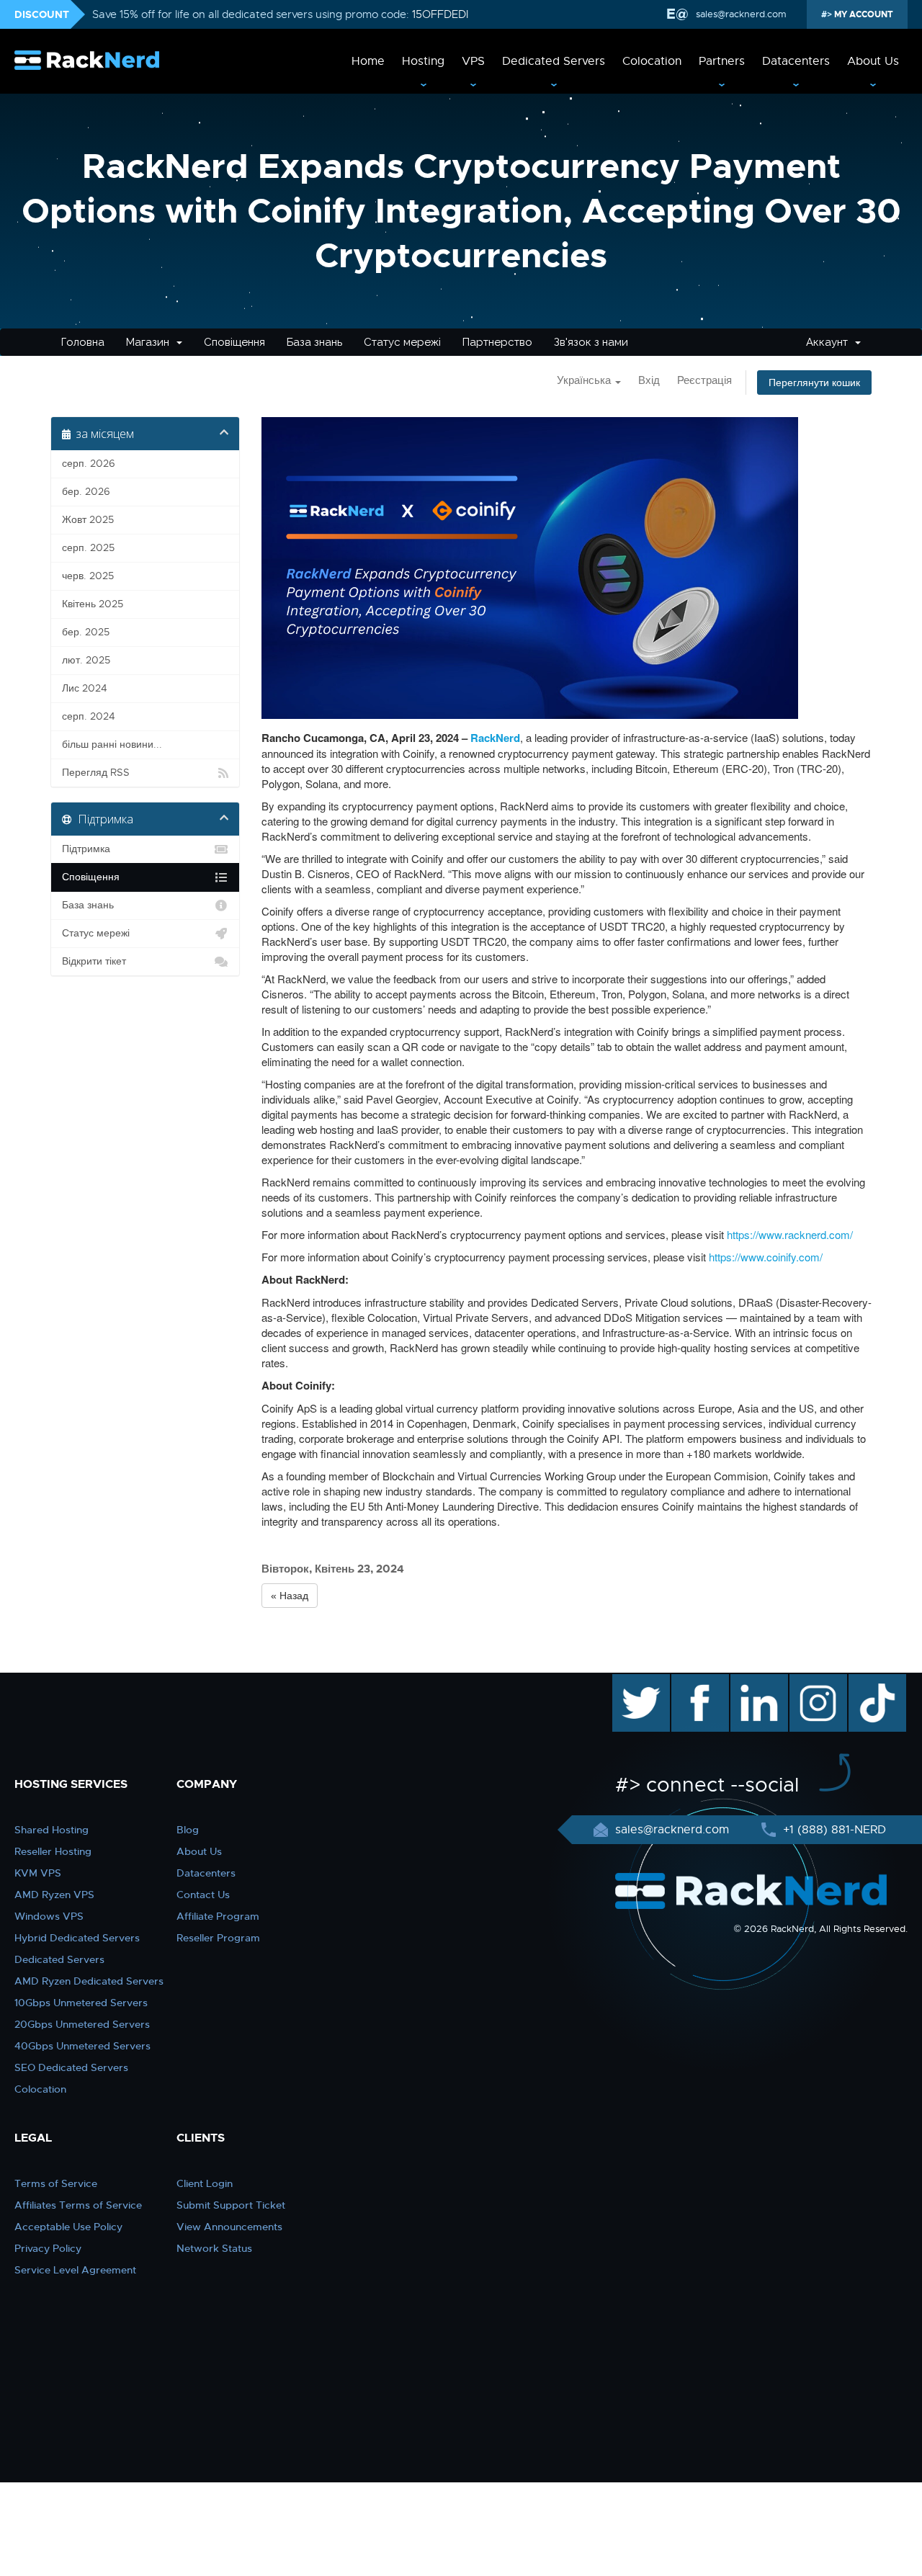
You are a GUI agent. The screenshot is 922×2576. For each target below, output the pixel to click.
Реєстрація (704, 380)
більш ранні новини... (112, 744)
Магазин (151, 342)
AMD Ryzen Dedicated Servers (89, 1981)
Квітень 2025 (93, 604)
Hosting (423, 61)
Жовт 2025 (88, 520)
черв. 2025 (88, 576)
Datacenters (796, 61)
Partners (722, 61)
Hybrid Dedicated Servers (77, 1938)
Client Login (205, 2183)
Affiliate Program (218, 1916)
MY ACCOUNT (863, 14)
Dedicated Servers (554, 61)
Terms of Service (56, 2183)
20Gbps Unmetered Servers (82, 2024)
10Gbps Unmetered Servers (81, 2003)
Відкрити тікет (94, 961)
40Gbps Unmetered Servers (82, 2046)
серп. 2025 (88, 548)
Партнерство (497, 342)
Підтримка (86, 849)
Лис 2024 (85, 688)
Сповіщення (234, 342)
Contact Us (203, 1895)
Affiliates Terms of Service (78, 2205)
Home (368, 61)
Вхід (649, 380)
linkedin (752, 1681)
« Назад (290, 1596)
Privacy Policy (48, 2248)
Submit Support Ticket (231, 2205)
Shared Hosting (52, 1830)
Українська (585, 380)
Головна (83, 342)
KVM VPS (38, 1873)
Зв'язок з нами (591, 342)
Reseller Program (218, 1938)
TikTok (867, 1681)
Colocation (652, 61)
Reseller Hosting (53, 1851)
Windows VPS (49, 1916)
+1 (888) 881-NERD (833, 1830)
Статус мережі (402, 342)
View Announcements (229, 2227)
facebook (698, 1681)
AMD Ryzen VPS (54, 1895)
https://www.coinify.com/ (766, 1257)
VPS (473, 61)
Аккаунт (830, 342)
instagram (816, 1681)
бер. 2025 (86, 632)
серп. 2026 (89, 464)
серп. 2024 (89, 716)
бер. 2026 (86, 492)
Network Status (214, 2248)
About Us (873, 61)
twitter (631, 1681)
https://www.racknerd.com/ (790, 1234)
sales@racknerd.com (741, 14)
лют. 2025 (86, 660)
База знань (314, 342)
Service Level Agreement (75, 2270)
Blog (188, 1830)
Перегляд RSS (96, 773)
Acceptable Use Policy (68, 2227)
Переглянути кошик (814, 383)
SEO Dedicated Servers (71, 2067)
